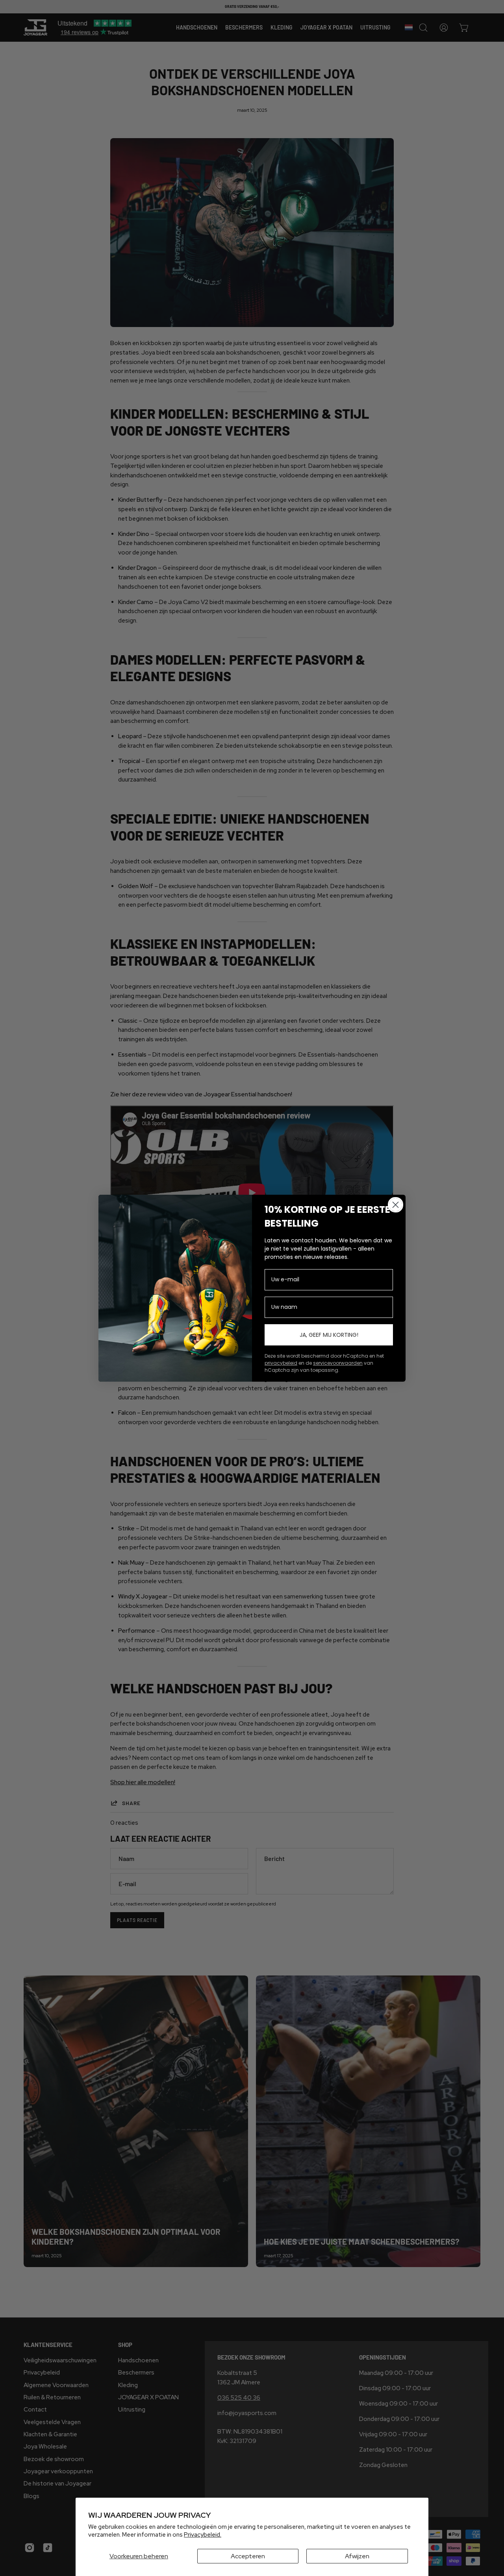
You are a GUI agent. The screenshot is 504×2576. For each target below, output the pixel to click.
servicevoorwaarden (338, 1363)
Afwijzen (357, 2556)
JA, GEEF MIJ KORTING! (329, 1335)
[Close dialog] (396, 1205)
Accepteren (248, 2556)
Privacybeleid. (203, 2535)
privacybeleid (281, 1363)
